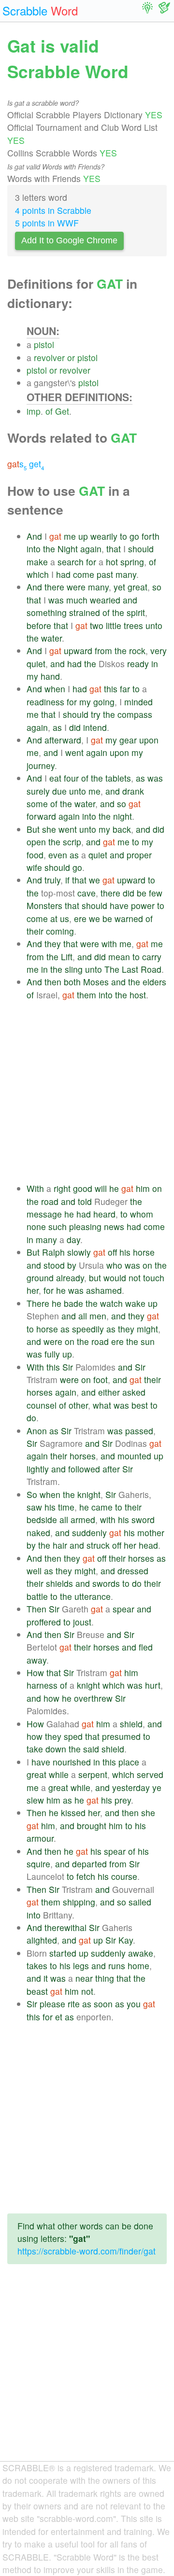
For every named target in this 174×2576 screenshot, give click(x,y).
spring (132, 562)
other (78, 1405)
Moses (96, 982)
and (130, 600)
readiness (45, 702)
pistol (44, 344)
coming (60, 931)
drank (133, 791)
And (34, 536)
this (111, 689)
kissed (73, 1813)
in (155, 664)
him (143, 1188)
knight (89, 1494)
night (123, 816)
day (73, 1239)
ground (40, 1278)
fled (146, 1647)
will (101, 1188)
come (84, 574)
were (76, 587)
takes (37, 1966)
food (35, 855)
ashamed (104, 1290)
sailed (140, 1902)
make (37, 562)
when (55, 689)
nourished (72, 1762)
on (157, 1188)
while (59, 1774)
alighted (42, 1940)
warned (129, 918)
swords (106, 1583)
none (36, 1226)
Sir (68, 1367)
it (46, 1978)
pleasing (85, 1226)
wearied (105, 600)
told (85, 1201)
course (124, 1876)
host (138, 995)
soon (103, 2004)
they (53, 944)
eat (55, 778)
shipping (79, 1902)
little (114, 625)
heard (104, 1214)
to (123, 536)
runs (117, 1966)
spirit (136, 612)
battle (37, 1596)
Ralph (53, 1252)
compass (135, 714)
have (119, 905)
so (157, 587)
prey (123, 1800)
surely (38, 791)
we (94, 880)
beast (37, 1991)
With (35, 1188)
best (140, 1405)
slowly (79, 1252)
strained (85, 612)
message (44, 1214)
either (109, 1392)
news (114, 1226)
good (83, 1188)
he (114, 1188)
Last (130, 969)
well (34, 1571)
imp (34, 411)
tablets (118, 778)
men (98, 1316)
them (87, 995)
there (54, 587)
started (63, 1953)
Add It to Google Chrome (69, 240)
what (102, 1405)
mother (151, 1533)
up (83, 536)
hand (50, 676)
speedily (88, 1329)
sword (143, 1519)
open (36, 842)
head (148, 1545)
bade (73, 1303)
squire (38, 1864)
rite (74, 2004)
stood (54, 1265)
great (138, 587)
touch (154, 1278)
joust (82, 1622)
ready (138, 664)
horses (40, 1392)
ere (80, 918)
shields (59, 1583)
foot (101, 1379)
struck (98, 1545)
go (134, 536)
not (135, 1278)
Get (62, 411)
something (47, 612)
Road (151, 969)
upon (149, 740)
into (34, 549)
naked (38, 1533)
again (91, 549)
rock (137, 651)
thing (105, 1978)
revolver (49, 357)
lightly (38, 1469)
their (35, 931)
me (70, 536)
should (141, 549)
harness (42, 1685)
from (103, 651)
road (50, 1201)
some (37, 804)
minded (138, 702)
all (83, 1316)
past (105, 574)
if (67, 880)
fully (52, 1354)
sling (74, 969)
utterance (93, 1596)
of (49, 411)
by (72, 1265)
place (129, 1762)
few (156, 893)
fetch (86, 1876)
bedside (42, 1519)
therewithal (65, 1927)
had (63, 574)
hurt (153, 1685)
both (72, 982)
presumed (121, 1736)
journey (41, 765)
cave (87, 893)
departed (89, 1864)
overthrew (93, 1698)
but (95, 1278)
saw (34, 1507)
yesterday (131, 1787)
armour (40, 1838)
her (33, 1290)
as (57, 727)
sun (148, 1341)
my (32, 676)
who (114, 1265)
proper (139, 855)
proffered (44, 1622)
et (59, 2017)
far (125, 689)
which (38, 574)
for (91, 562)
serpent (93, 1774)
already (70, 1278)
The (112, 969)
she (49, 829)
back (122, 829)
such (58, 1226)
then (53, 982)
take (35, 1749)
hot (112, 562)
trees (133, 625)
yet (119, 587)
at (54, 918)
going (104, 702)
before (39, 625)
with (109, 944)
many (126, 574)
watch (111, 1303)
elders (154, 982)
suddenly (89, 1533)
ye (157, 1787)
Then (36, 1609)
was (56, 600)
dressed (133, 1571)
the (49, 549)
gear (128, 740)
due (59, 791)
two (97, 625)
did (75, 727)
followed (84, 1469)
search (71, 562)
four (71, 778)
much (77, 600)
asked (134, 1392)
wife (34, 867)
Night (68, 549)
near (84, 1978)
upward (78, 651)
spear (123, 1609)
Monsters (44, 905)
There (38, 1303)
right (62, 1188)
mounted (134, 1456)
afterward (63, 740)
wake (135, 1303)
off (112, 1252)
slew (35, 1800)
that (114, 549)
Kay (126, 1940)
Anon (37, 1431)
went (74, 752)
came (102, 1507)
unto (154, 625)
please (52, 2004)
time (66, 1507)
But (33, 829)
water (51, 638)
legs (81, 1966)
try (96, 714)
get (36, 464)
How (35, 1673)
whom (142, 1214)
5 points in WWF (47, 223)
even (58, 855)
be (142, 893)
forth (151, 536)
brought (92, 1826)
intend (95, 727)
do (31, 1418)
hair (60, 1545)
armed (83, 1519)
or (71, 357)
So (32, 1494)
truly (52, 880)
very (159, 651)
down (56, 1749)
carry (152, 957)
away (36, 1660)
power (143, 905)
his (125, 1252)
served (150, 1774)
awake (141, 1953)
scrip (72, 842)
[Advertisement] (87, 1092)
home (138, 1966)
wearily (104, 536)
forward (41, 816)
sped (73, 1736)
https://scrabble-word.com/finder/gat (87, 2251)
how (51, 1698)
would (115, 1278)
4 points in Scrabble (53, 210)
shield (131, 1724)
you (134, 2004)
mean (119, 957)
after (111, 1469)
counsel (42, 1405)
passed (139, 1431)
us (65, 918)
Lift (67, 957)
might (147, 1329)
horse (144, 1252)
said (91, 1749)
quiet (36, 664)
